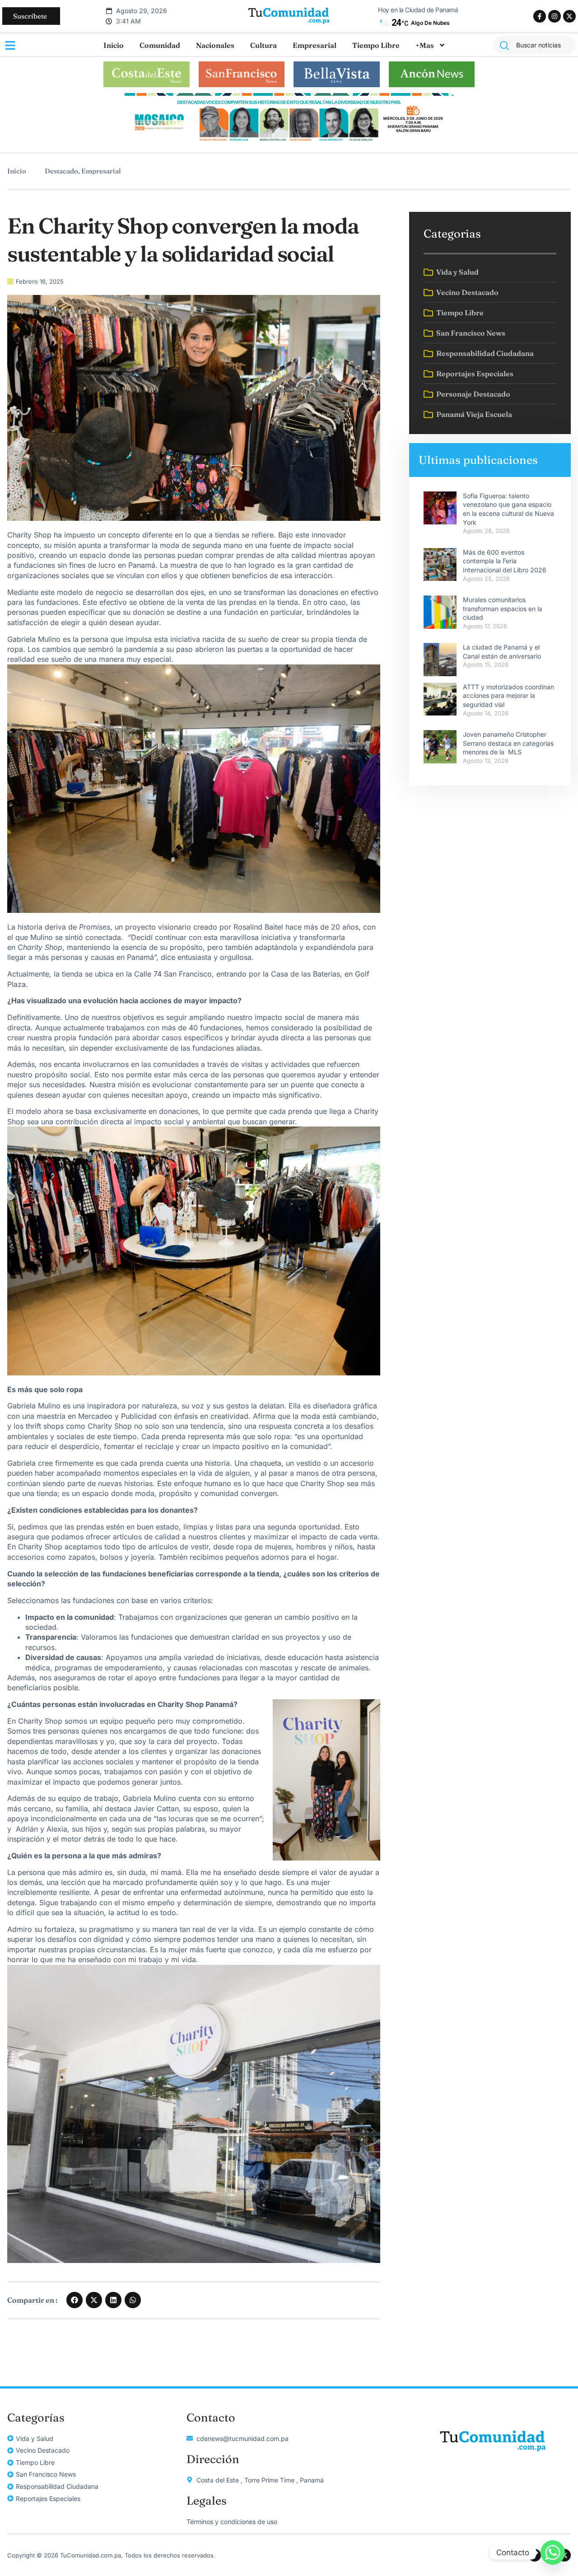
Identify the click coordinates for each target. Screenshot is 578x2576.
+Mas (425, 45)
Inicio (114, 45)
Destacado (61, 171)
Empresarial (315, 45)
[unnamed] (289, 142)
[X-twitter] (569, 16)
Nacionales (215, 45)
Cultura (263, 45)
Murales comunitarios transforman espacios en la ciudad (503, 608)
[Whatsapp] (553, 2553)
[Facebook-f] (540, 16)
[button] (75, 2300)
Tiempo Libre (376, 45)
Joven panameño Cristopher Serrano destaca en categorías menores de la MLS (508, 743)
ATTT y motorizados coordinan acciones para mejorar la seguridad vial (508, 696)
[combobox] (535, 45)
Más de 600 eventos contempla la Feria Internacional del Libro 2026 (505, 561)
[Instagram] (555, 16)
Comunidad (160, 45)
